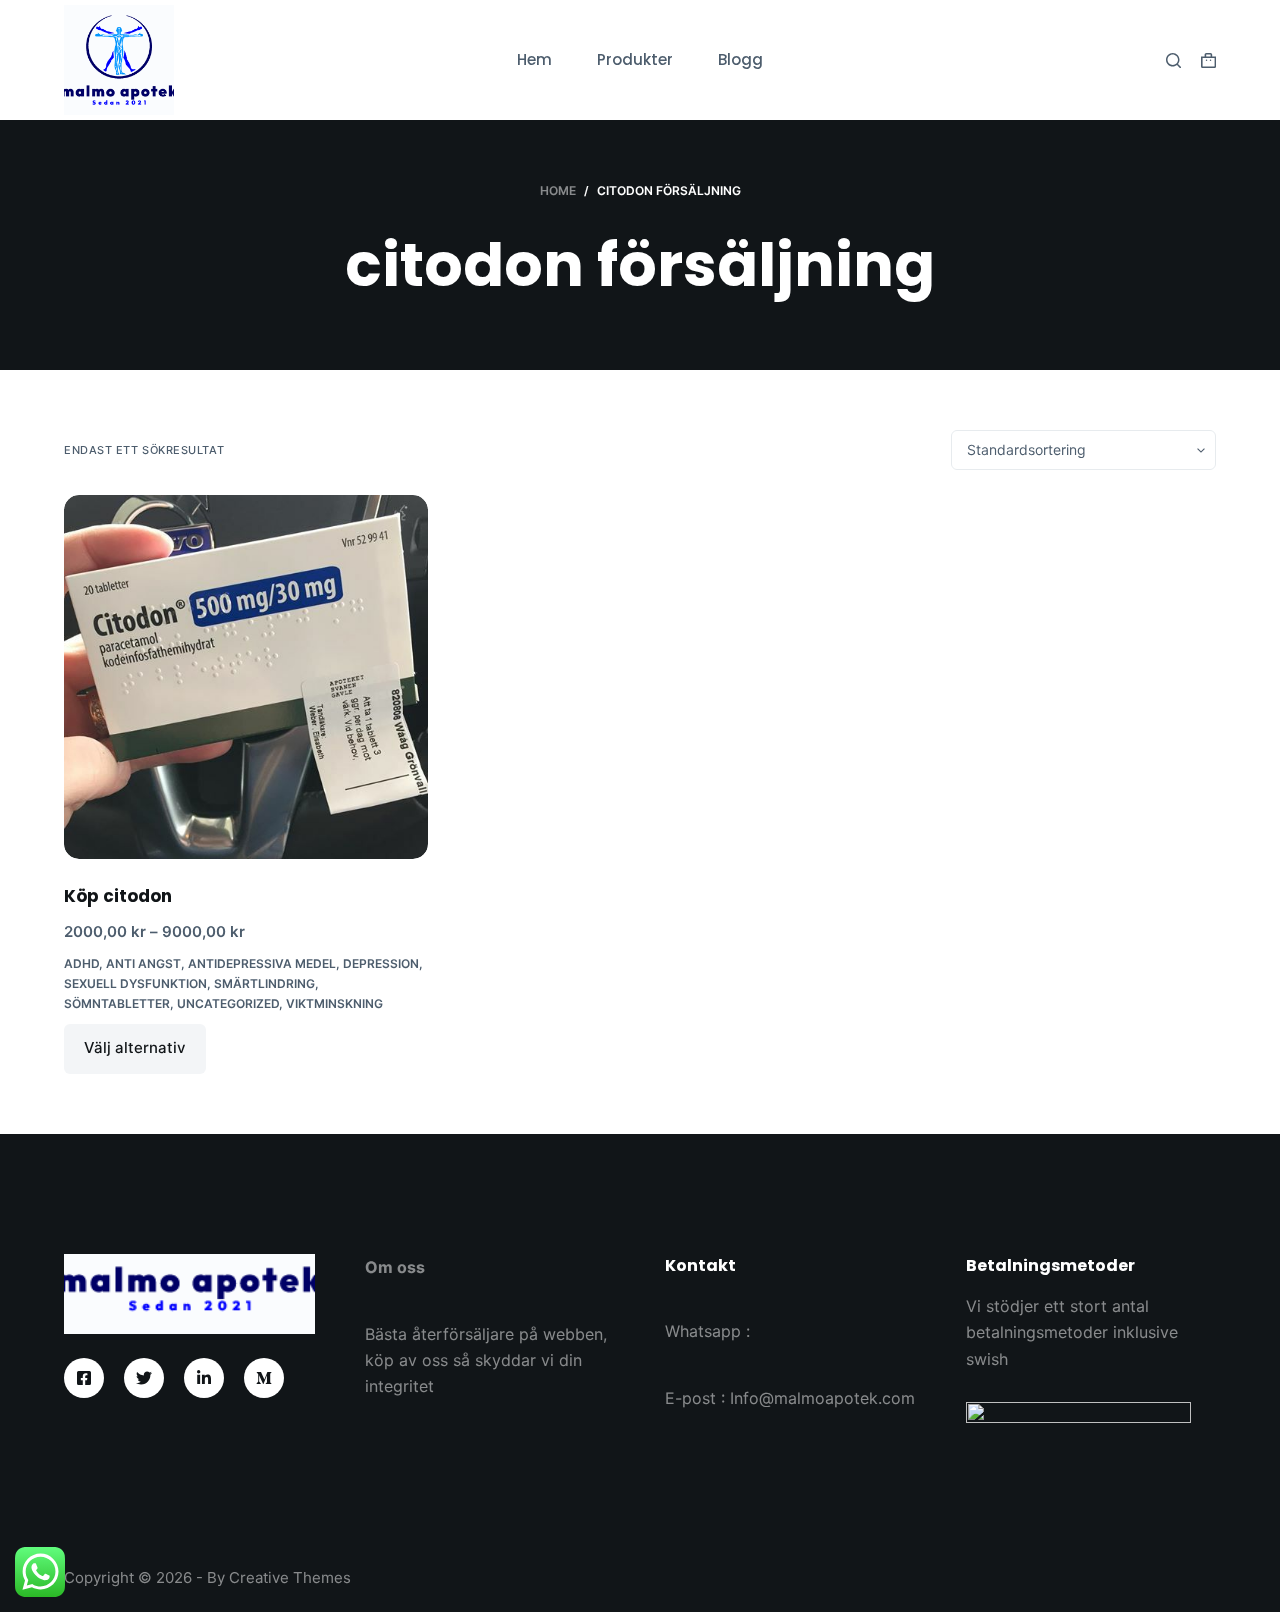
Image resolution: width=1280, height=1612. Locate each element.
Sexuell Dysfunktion (135, 983)
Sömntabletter (117, 1003)
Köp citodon (118, 896)
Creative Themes (290, 1577)
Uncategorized (228, 1003)
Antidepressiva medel (262, 963)
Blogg (740, 59)
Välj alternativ (135, 1047)
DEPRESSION (381, 963)
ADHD (81, 963)
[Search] (1173, 60)
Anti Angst (143, 963)
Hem (534, 59)
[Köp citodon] (246, 677)
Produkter (635, 59)
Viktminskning (334, 1003)
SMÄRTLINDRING (264, 983)
